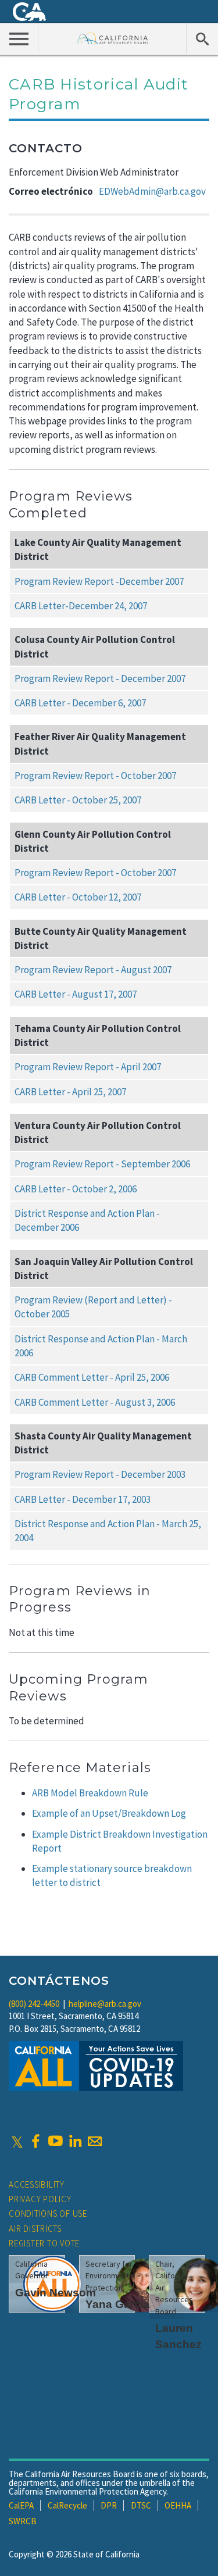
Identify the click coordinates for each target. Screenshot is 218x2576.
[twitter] (17, 2141)
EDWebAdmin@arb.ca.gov (152, 191)
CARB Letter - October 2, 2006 (76, 1189)
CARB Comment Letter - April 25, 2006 (92, 1377)
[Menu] (19, 38)
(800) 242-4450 (34, 2004)
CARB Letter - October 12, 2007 (78, 897)
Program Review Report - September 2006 (102, 1164)
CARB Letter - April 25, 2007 (70, 1092)
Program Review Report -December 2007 (99, 581)
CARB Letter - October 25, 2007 (78, 800)
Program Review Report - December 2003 (100, 1474)
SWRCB (23, 2521)
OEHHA (178, 2505)
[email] (95, 2141)
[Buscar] (202, 38)
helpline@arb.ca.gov (105, 2004)
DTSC (141, 2505)
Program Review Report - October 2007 (95, 776)
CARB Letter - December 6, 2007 (80, 703)
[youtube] (55, 2141)
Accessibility (37, 2184)
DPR (109, 2505)
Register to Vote (44, 2243)
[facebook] (35, 2141)
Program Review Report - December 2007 (100, 678)
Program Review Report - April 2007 (88, 1067)
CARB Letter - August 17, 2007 (76, 994)
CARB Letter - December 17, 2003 (83, 1499)
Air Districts (35, 2229)
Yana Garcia (118, 2304)
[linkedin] (75, 2141)
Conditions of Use (48, 2214)
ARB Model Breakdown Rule (90, 1793)
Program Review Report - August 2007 (93, 970)
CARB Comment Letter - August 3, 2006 (95, 1402)
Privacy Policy (40, 2199)
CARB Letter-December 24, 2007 (81, 606)
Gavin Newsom (56, 2293)
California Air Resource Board (112, 38)
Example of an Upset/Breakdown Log (109, 1813)
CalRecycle (67, 2505)
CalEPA (21, 2505)
